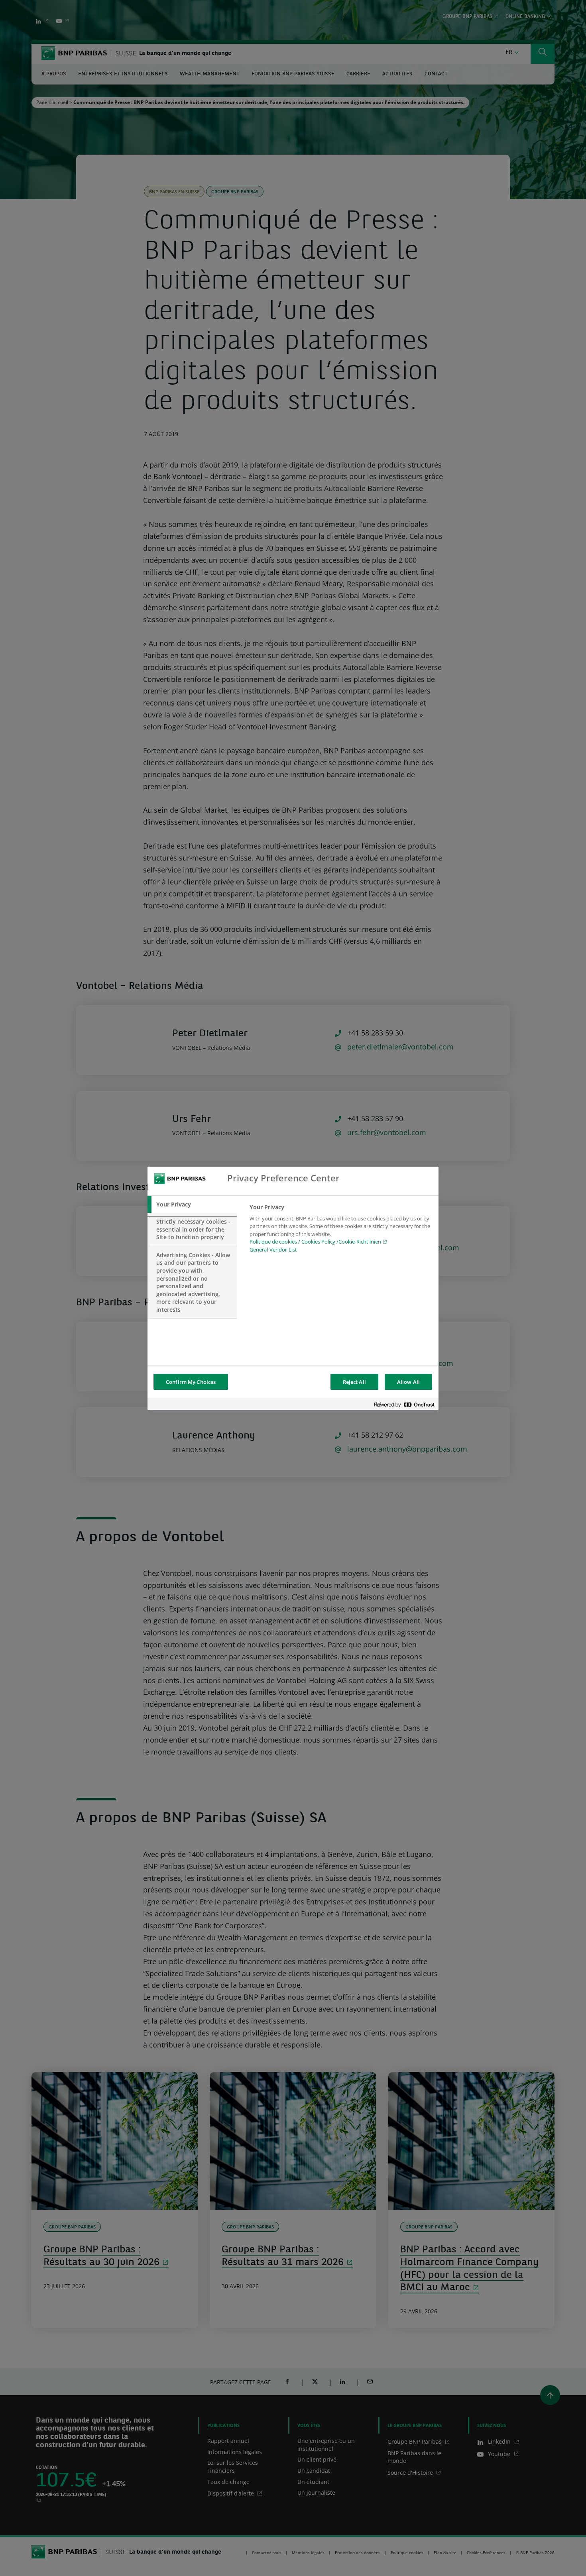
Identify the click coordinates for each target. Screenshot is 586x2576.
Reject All (354, 1382)
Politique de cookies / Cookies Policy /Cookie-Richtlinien (315, 1242)
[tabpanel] (341, 1231)
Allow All (408, 1382)
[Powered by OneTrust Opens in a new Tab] (404, 1405)
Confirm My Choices (191, 1382)
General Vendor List (273, 1250)
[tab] (192, 1204)
